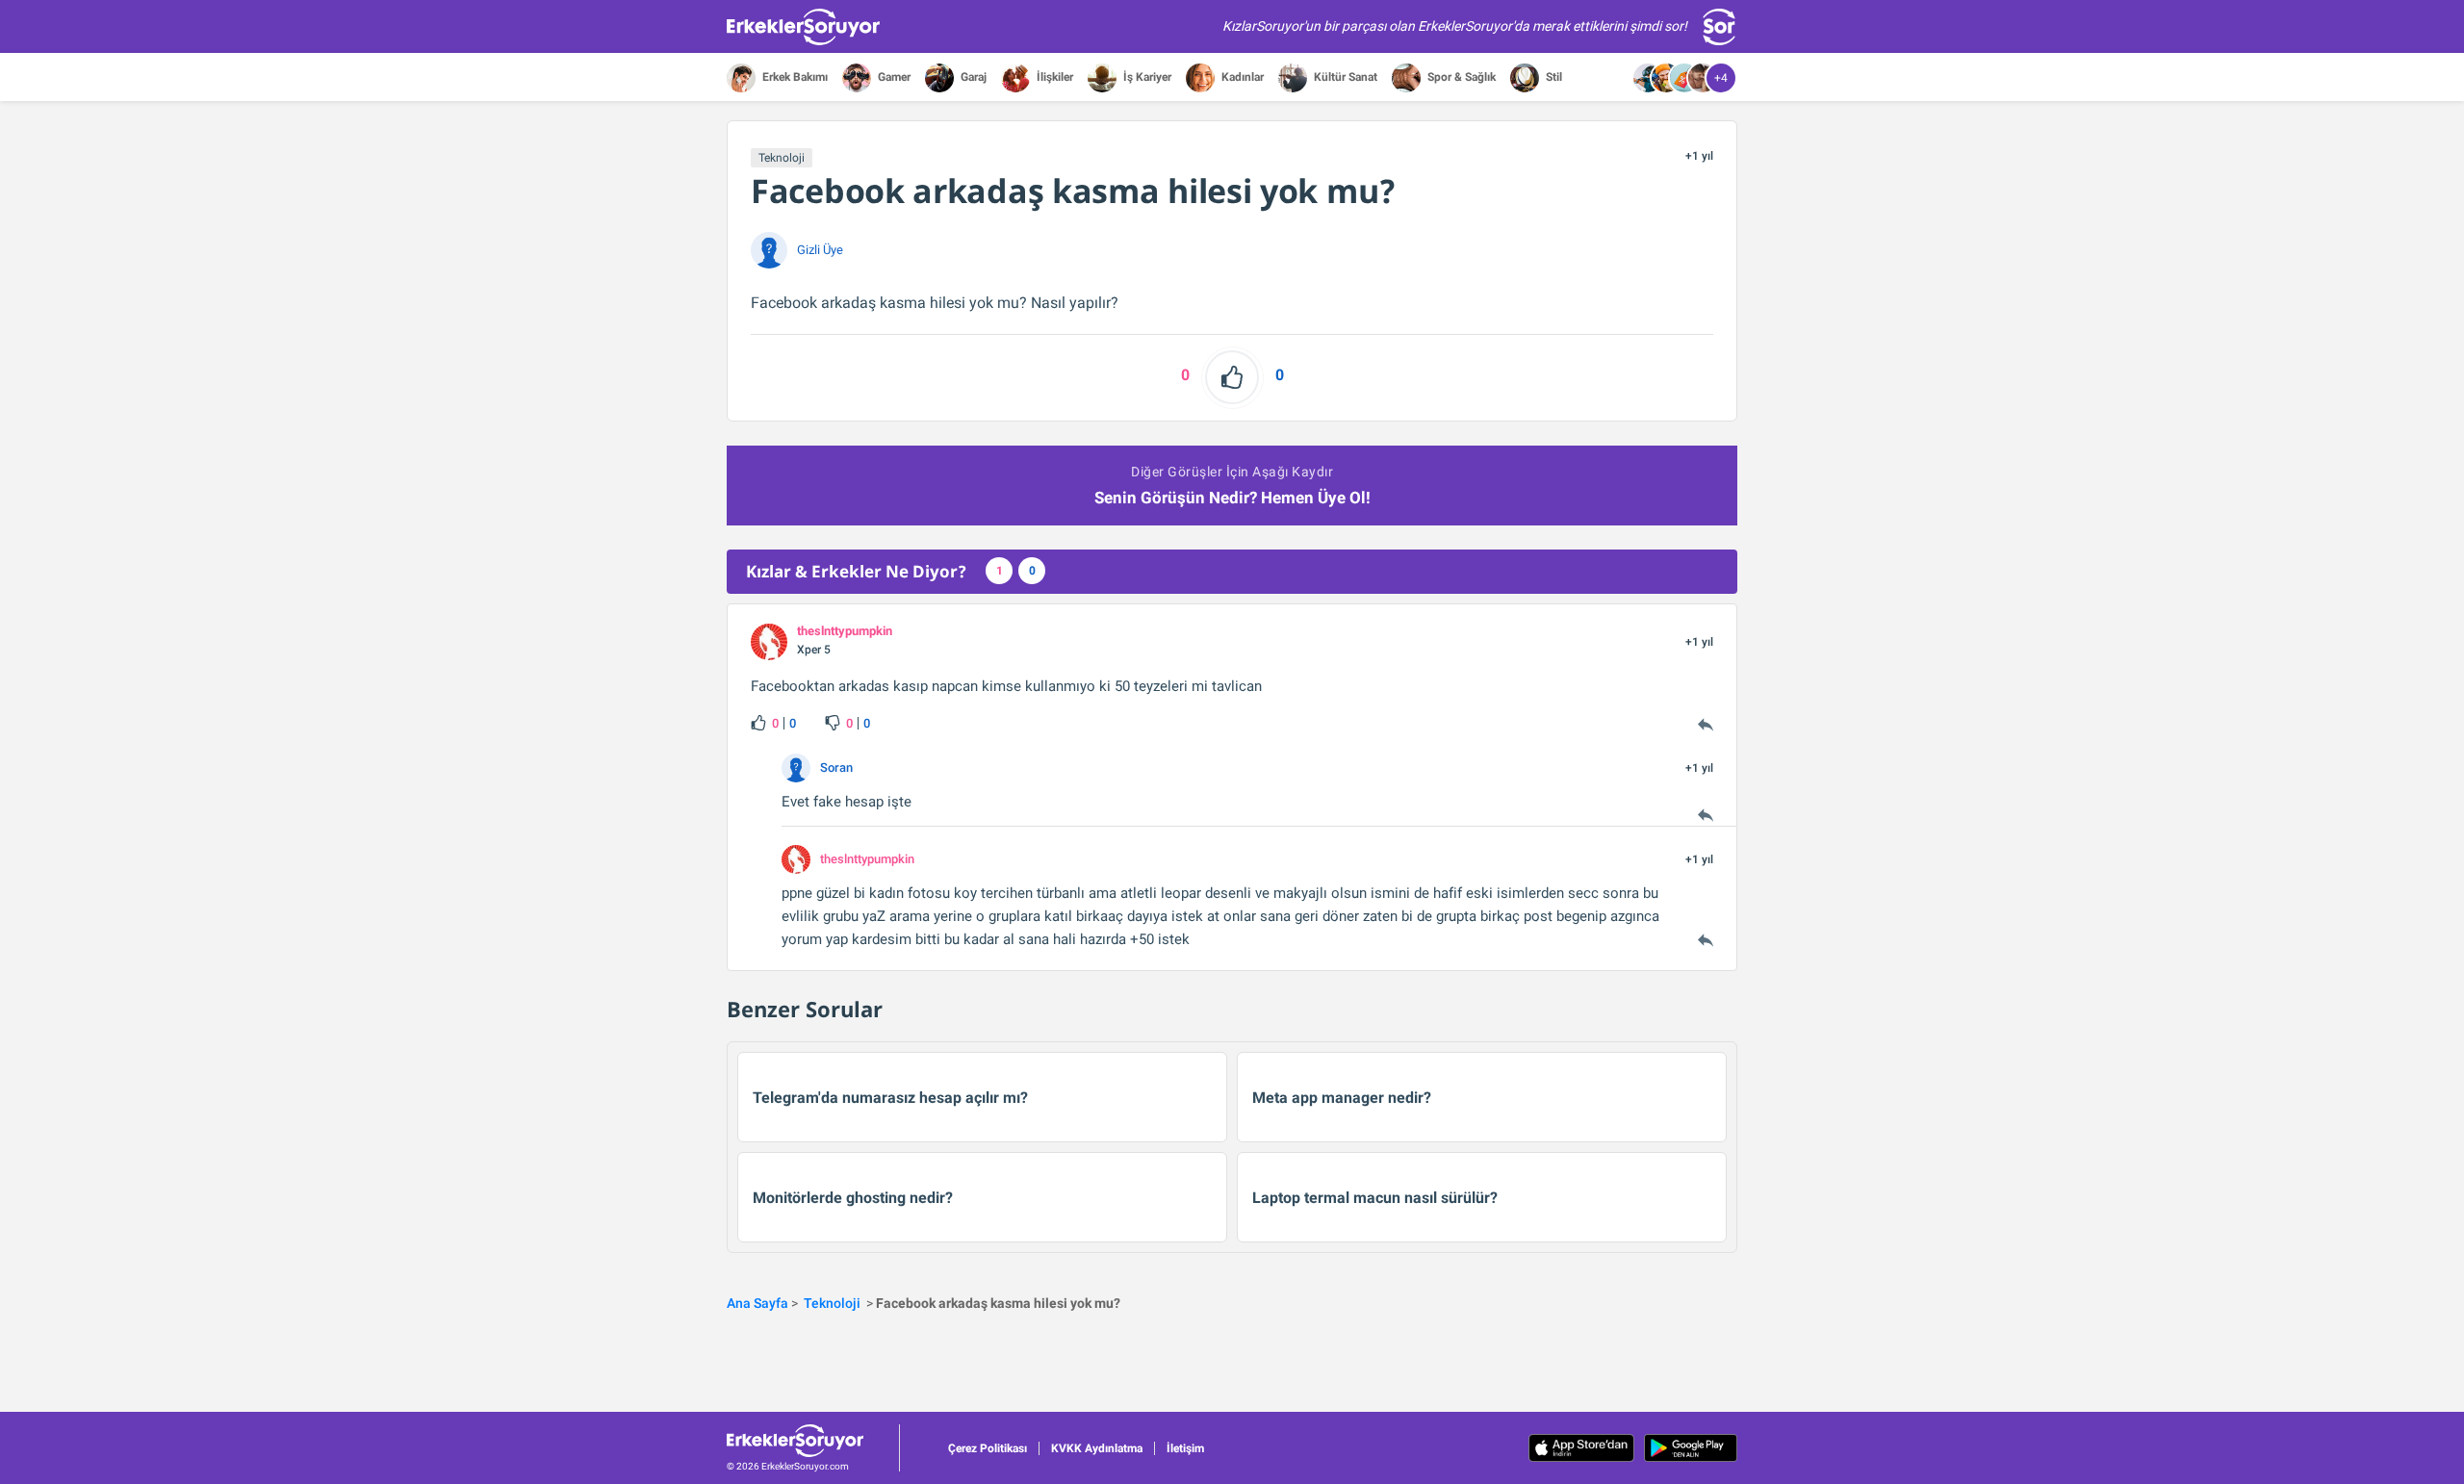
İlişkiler (1053, 77)
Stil (1553, 77)
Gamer (893, 77)
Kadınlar (1241, 77)
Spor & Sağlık (1460, 77)
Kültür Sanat (1344, 77)
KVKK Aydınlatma (1097, 1448)
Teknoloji (782, 158)
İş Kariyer (1146, 77)
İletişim (1185, 1448)
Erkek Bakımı (794, 77)
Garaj (972, 77)
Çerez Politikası (988, 1448)
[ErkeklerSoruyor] (813, 1441)
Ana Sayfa (757, 1303)
